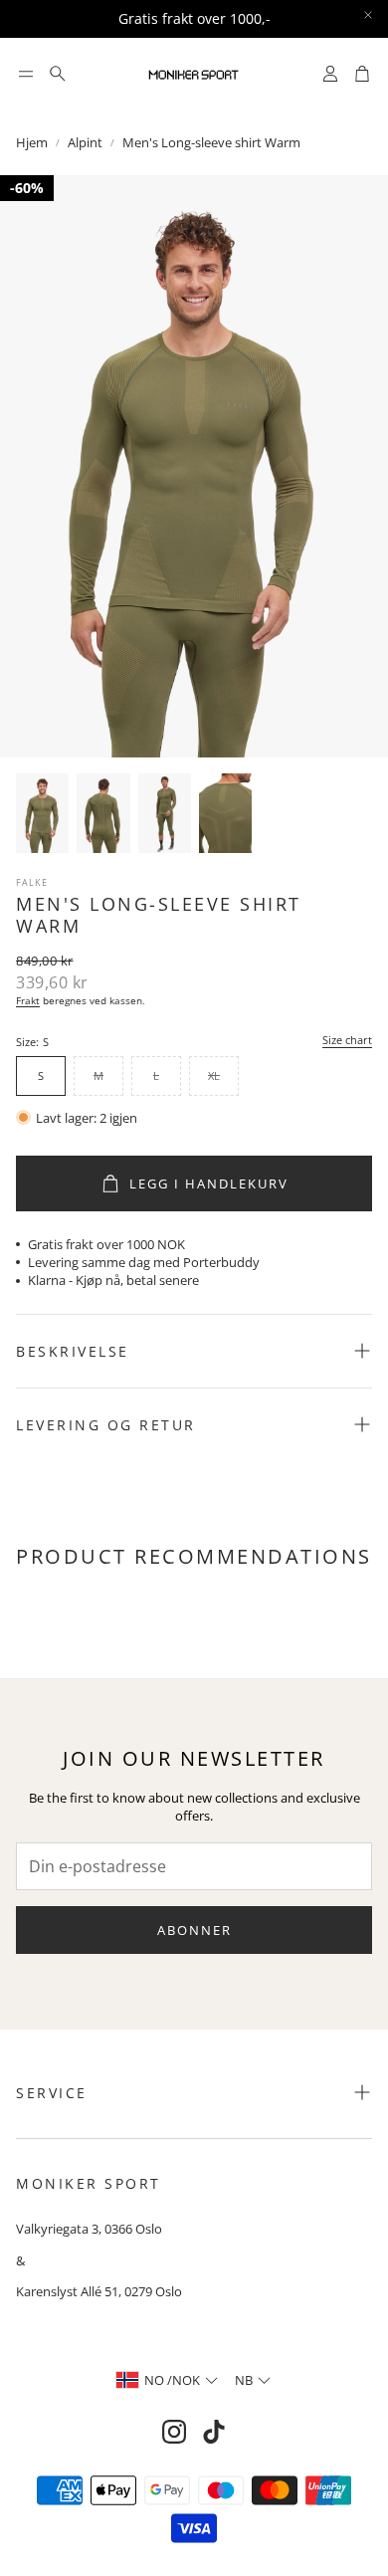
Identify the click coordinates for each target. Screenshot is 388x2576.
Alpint (85, 142)
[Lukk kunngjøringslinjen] (368, 15)
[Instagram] (174, 2432)
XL (214, 1075)
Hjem (32, 142)
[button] (26, 74)
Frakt (28, 1000)
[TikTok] (214, 2432)
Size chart (347, 1041)
